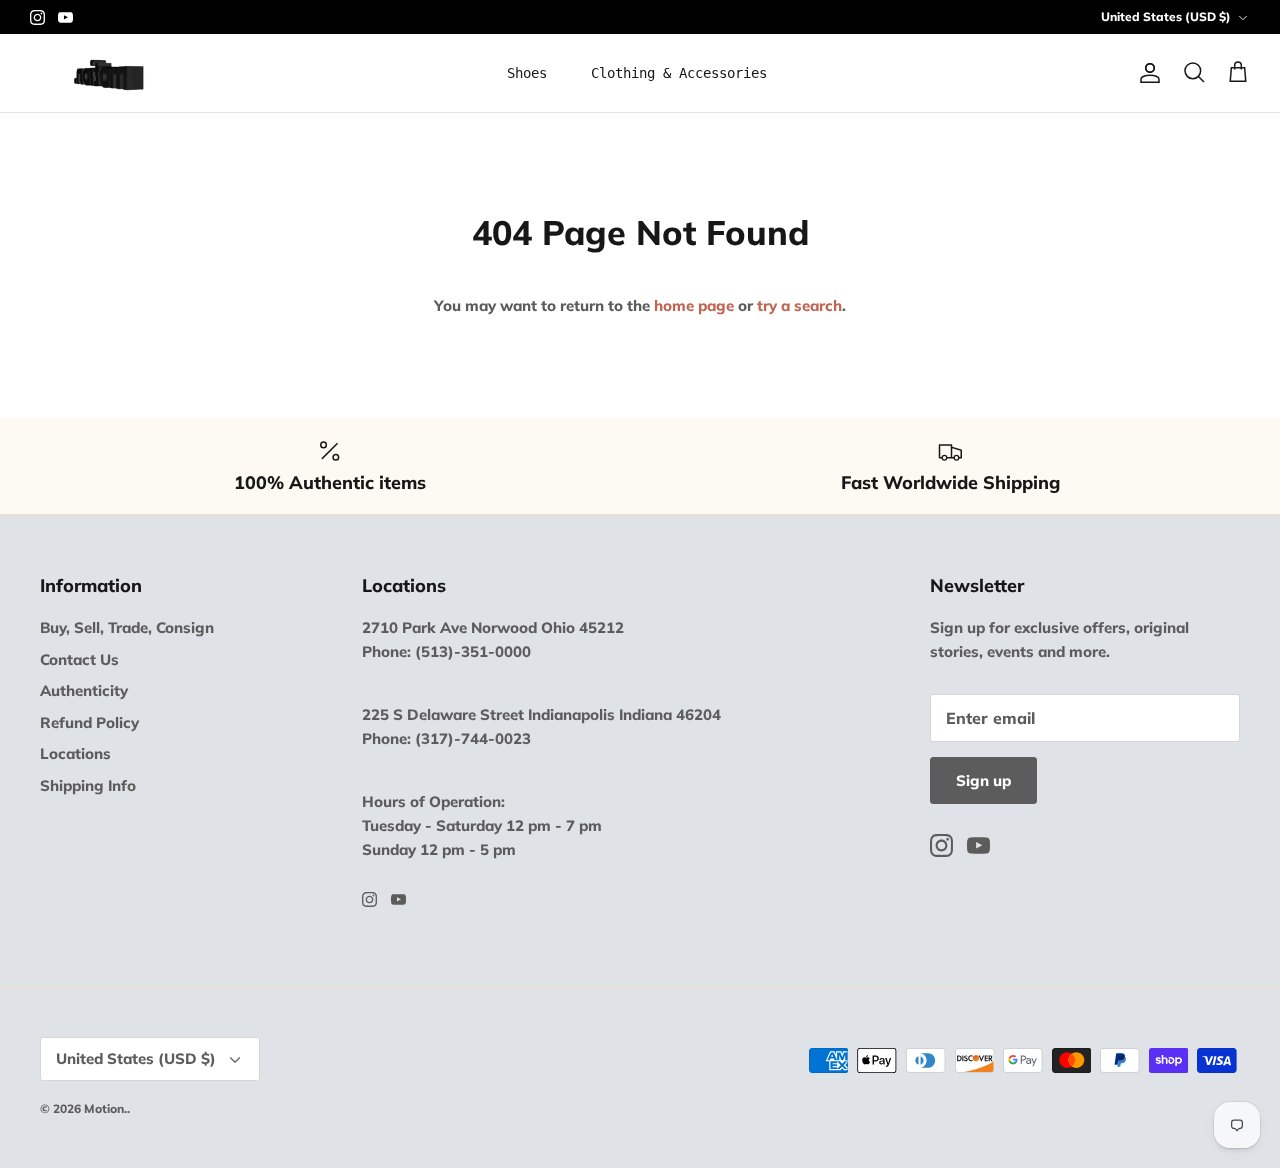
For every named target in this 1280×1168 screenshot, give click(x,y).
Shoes (527, 73)
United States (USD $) (1166, 16)
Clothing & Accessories (679, 73)
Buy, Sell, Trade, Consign (127, 627)
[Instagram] (37, 17)
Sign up (983, 780)
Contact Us (79, 659)
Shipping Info (88, 785)
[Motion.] (107, 73)
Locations (75, 753)
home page (694, 305)
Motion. (105, 1108)
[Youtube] (65, 17)
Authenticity (84, 690)
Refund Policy (89, 722)
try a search (799, 305)
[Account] (1146, 73)
